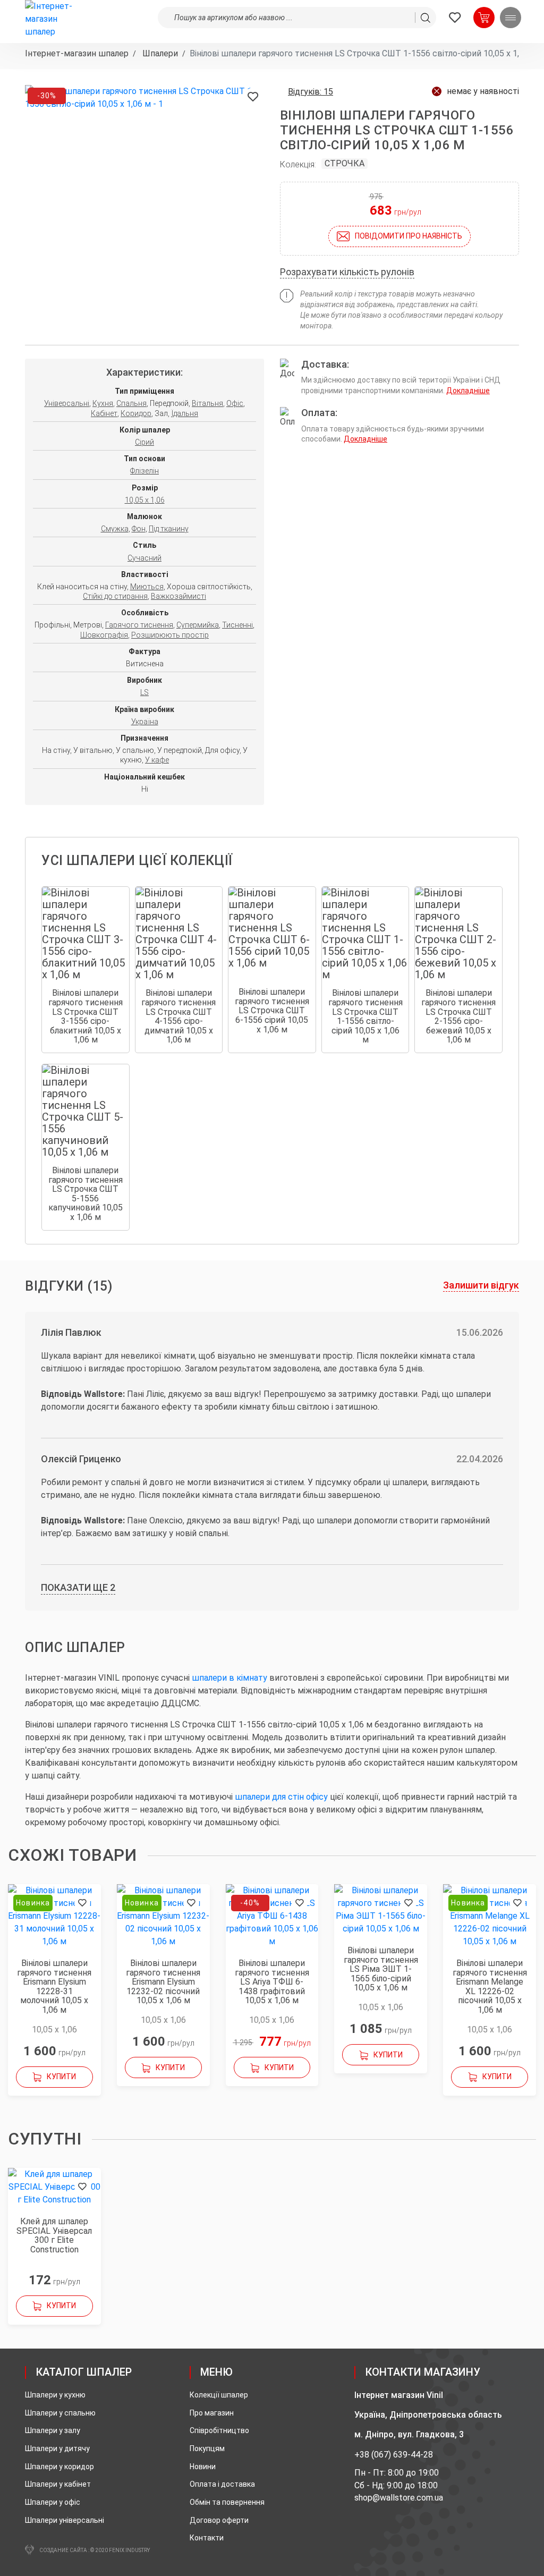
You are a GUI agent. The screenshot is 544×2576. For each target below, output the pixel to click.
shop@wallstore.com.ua (399, 2498)
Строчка (345, 163)
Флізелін (144, 471)
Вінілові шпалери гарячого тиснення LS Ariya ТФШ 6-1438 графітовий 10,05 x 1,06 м (272, 1982)
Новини (203, 2467)
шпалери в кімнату (229, 1678)
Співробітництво (219, 2430)
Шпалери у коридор (59, 2467)
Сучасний (144, 558)
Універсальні (67, 403)
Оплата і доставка (222, 2484)
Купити (61, 2077)
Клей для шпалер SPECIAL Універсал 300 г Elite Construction (54, 2235)
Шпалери (159, 53)
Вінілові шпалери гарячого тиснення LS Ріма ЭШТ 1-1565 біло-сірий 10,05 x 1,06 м (381, 1969)
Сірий (144, 442)
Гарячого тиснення (139, 625)
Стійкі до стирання (115, 596)
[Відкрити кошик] (484, 18)
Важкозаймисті (178, 596)
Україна (145, 722)
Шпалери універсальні (65, 2520)
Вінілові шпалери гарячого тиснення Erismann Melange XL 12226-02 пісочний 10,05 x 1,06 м (490, 1987)
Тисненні (237, 625)
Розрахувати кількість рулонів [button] (347, 272)
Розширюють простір (170, 635)
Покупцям (207, 2448)
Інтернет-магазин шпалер (77, 53)
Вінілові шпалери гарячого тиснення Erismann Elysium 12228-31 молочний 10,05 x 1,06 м (54, 1987)
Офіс (235, 403)
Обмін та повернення (227, 2502)
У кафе (157, 760)
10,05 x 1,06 (145, 500)
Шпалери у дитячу (57, 2448)
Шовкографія (104, 635)
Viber (447, 2455)
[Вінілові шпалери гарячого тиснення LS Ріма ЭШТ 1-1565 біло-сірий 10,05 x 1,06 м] (381, 1910)
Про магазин (212, 2413)
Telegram (465, 2455)
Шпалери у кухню (55, 2395)
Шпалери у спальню (60, 2413)
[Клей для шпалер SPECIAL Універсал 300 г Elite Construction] (54, 2187)
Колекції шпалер (219, 2395)
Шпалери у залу (53, 2430)
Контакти (207, 2538)
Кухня (103, 403)
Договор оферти (219, 2520)
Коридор (136, 413)
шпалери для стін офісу (281, 1797)
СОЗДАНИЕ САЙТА (63, 2550)
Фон (139, 529)
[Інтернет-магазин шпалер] (54, 19)
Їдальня (185, 413)
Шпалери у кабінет (58, 2484)
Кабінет (104, 413)
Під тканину (169, 529)
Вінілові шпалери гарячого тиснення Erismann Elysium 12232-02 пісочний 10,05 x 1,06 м (163, 1982)
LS (144, 692)
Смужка (115, 529)
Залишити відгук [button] (481, 1285)
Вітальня (207, 403)
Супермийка (198, 625)
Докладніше (468, 391)
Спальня (131, 403)
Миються (147, 587)
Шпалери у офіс (53, 2502)
